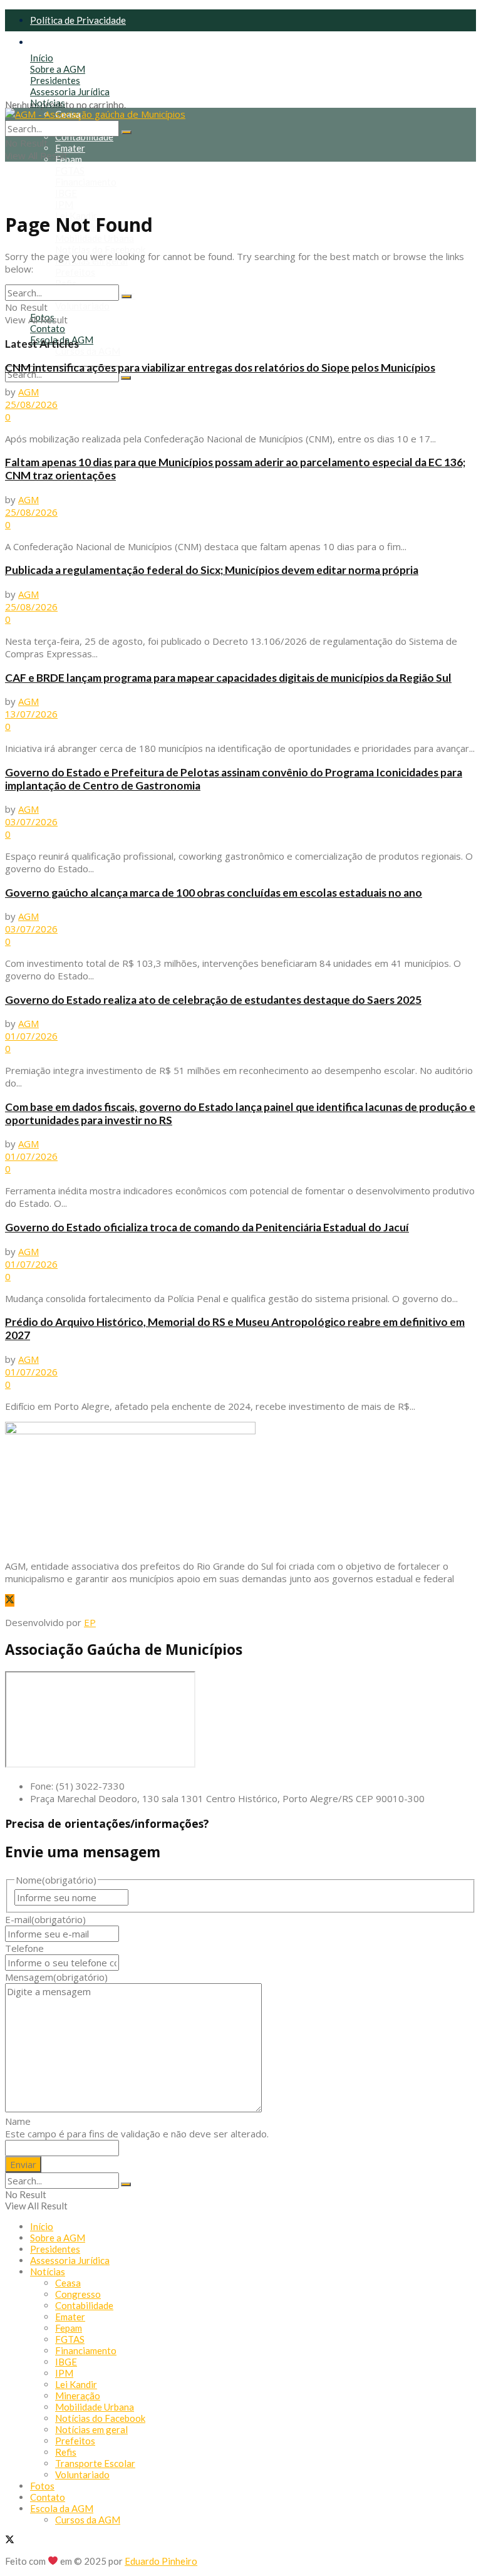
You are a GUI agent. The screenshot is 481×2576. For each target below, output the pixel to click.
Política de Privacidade (78, 20)
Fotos (42, 2486)
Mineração (78, 2396)
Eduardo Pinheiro (161, 2561)
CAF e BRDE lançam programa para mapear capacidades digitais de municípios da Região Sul (228, 678)
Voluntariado (82, 306)
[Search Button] (126, 378)
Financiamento (86, 182)
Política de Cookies (70, 42)
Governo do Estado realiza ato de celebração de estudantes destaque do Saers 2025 (213, 1000)
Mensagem (56, 1977)
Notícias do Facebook (100, 249)
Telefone (24, 1948)
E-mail (45, 1919)
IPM (64, 204)
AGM (28, 392)
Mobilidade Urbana (95, 238)
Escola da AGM (62, 2508)
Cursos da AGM (88, 351)
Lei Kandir (76, 2384)
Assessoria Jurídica (70, 91)
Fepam (69, 159)
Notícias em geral (91, 2429)
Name (18, 2121)
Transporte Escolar (95, 2463)
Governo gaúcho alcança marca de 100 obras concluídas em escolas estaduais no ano (214, 893)
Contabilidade (84, 137)
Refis (66, 283)
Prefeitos (75, 272)
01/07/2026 (31, 1036)
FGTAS (70, 170)
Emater (70, 148)
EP (90, 1622)
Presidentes (55, 80)
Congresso (78, 2294)
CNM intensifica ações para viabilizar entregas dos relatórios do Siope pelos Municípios (220, 368)
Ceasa (68, 2283)
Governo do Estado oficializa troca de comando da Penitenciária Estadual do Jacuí (207, 1227)
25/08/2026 (31, 404)
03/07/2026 (31, 821)
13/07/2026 (31, 714)
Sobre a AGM (58, 69)
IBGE (66, 193)
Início (42, 58)
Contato (48, 328)
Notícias (48, 103)
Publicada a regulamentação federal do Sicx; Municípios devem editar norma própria (212, 570)
